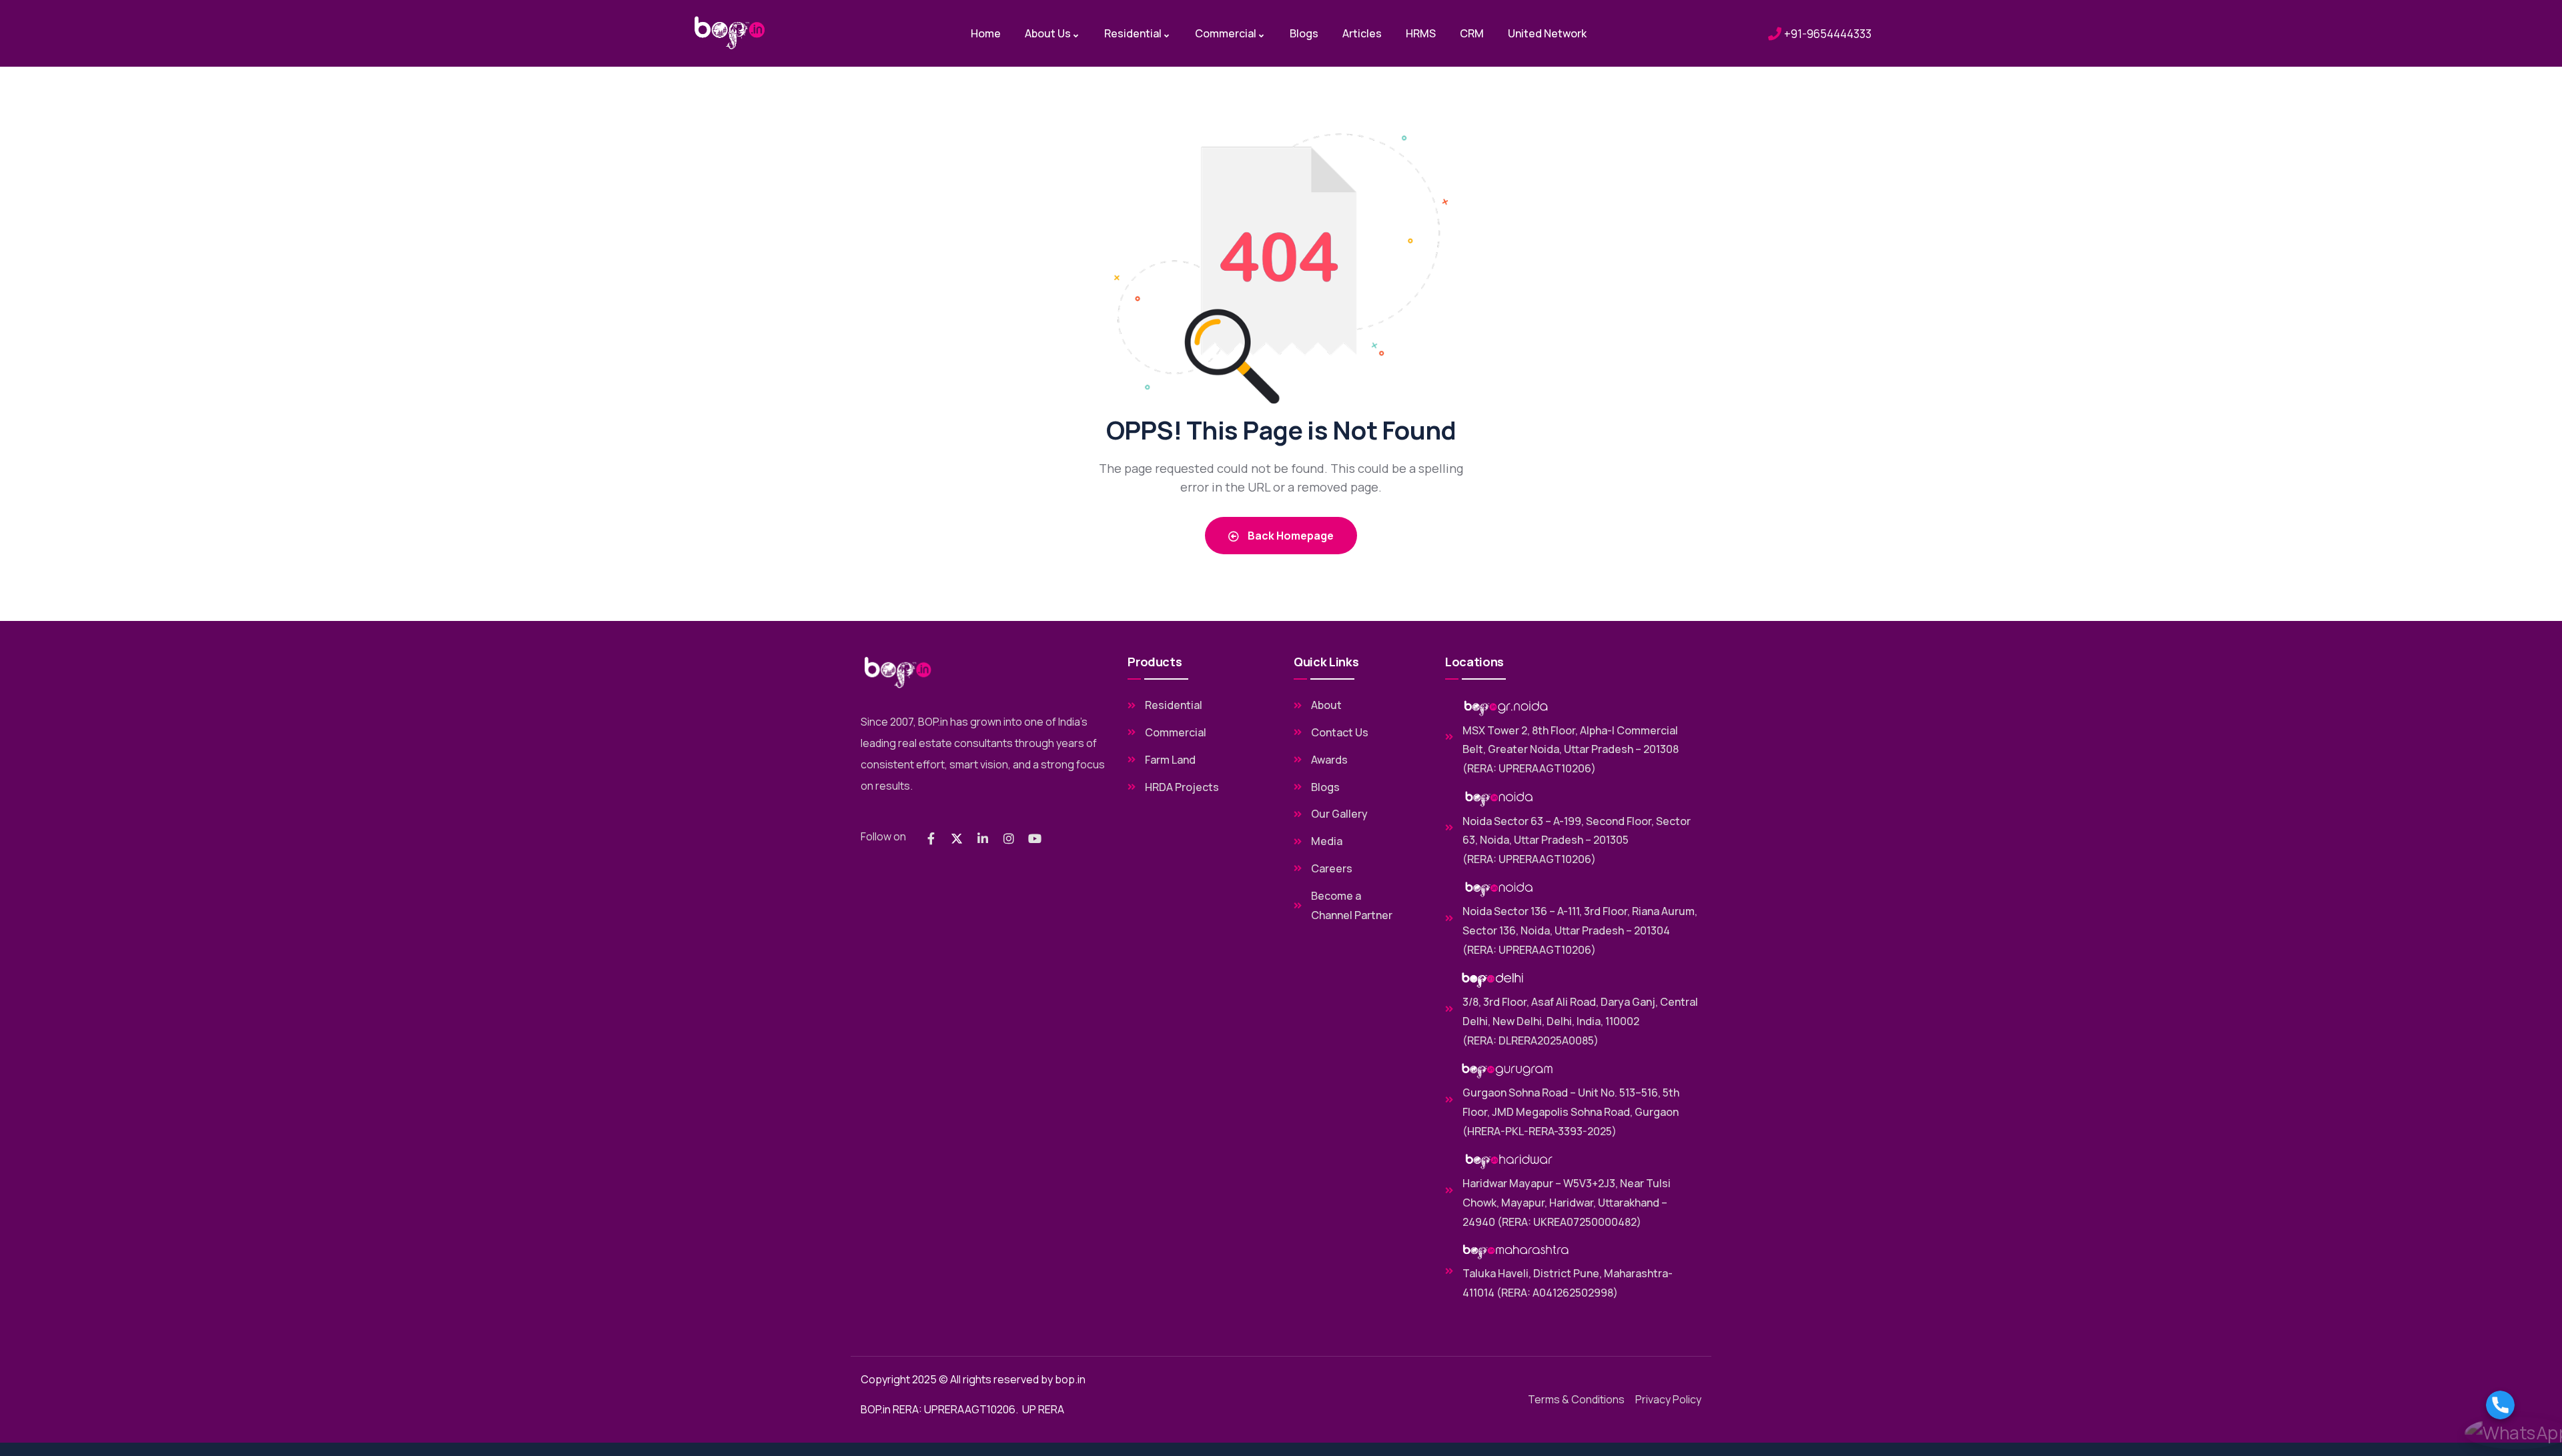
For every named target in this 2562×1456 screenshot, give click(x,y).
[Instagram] (1009, 838)
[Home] (730, 33)
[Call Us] (2517, 1405)
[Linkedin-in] (983, 838)
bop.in (1070, 1379)
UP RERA (1043, 1409)
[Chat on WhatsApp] (2517, 1433)
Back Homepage (1290, 536)
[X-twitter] (957, 838)
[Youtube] (1035, 838)
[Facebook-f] (931, 838)
